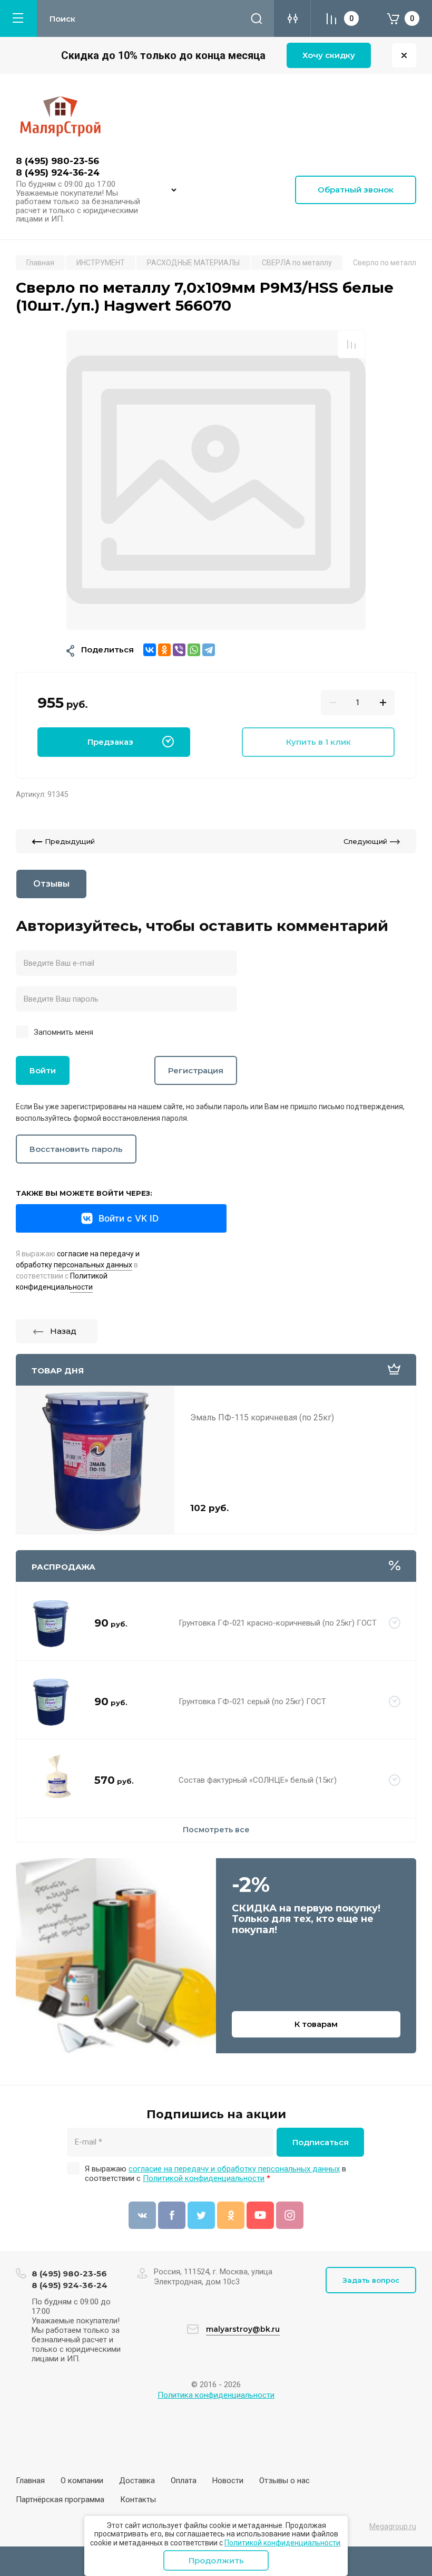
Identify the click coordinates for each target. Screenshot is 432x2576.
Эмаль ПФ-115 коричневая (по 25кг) (262, 1417)
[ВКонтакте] (150, 650)
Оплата (184, 2481)
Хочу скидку (329, 55)
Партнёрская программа (60, 2500)
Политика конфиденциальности (216, 2395)
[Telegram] (209, 650)
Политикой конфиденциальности (282, 2543)
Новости (228, 2481)
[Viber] (179, 650)
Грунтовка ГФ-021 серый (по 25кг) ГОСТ (252, 1702)
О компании (82, 2481)
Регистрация (196, 1070)
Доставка (137, 2481)
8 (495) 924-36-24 (58, 172)
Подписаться (321, 2142)
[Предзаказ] (395, 1623)
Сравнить (351, 344)
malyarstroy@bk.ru (243, 2329)
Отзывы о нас (284, 2481)
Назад (63, 1331)
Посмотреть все (216, 1830)
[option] (216, 480)
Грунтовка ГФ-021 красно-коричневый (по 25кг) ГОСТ (278, 1623)
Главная (30, 2481)
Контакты (138, 2500)
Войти (43, 1070)
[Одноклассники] (164, 650)
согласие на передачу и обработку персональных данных (234, 2169)
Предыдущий (70, 841)
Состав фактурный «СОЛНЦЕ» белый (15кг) (258, 1780)
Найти (257, 18)
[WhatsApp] (194, 650)
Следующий (365, 841)
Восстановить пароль (76, 1149)
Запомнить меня (63, 1032)
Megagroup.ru (393, 2526)
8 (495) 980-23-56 (57, 161)
